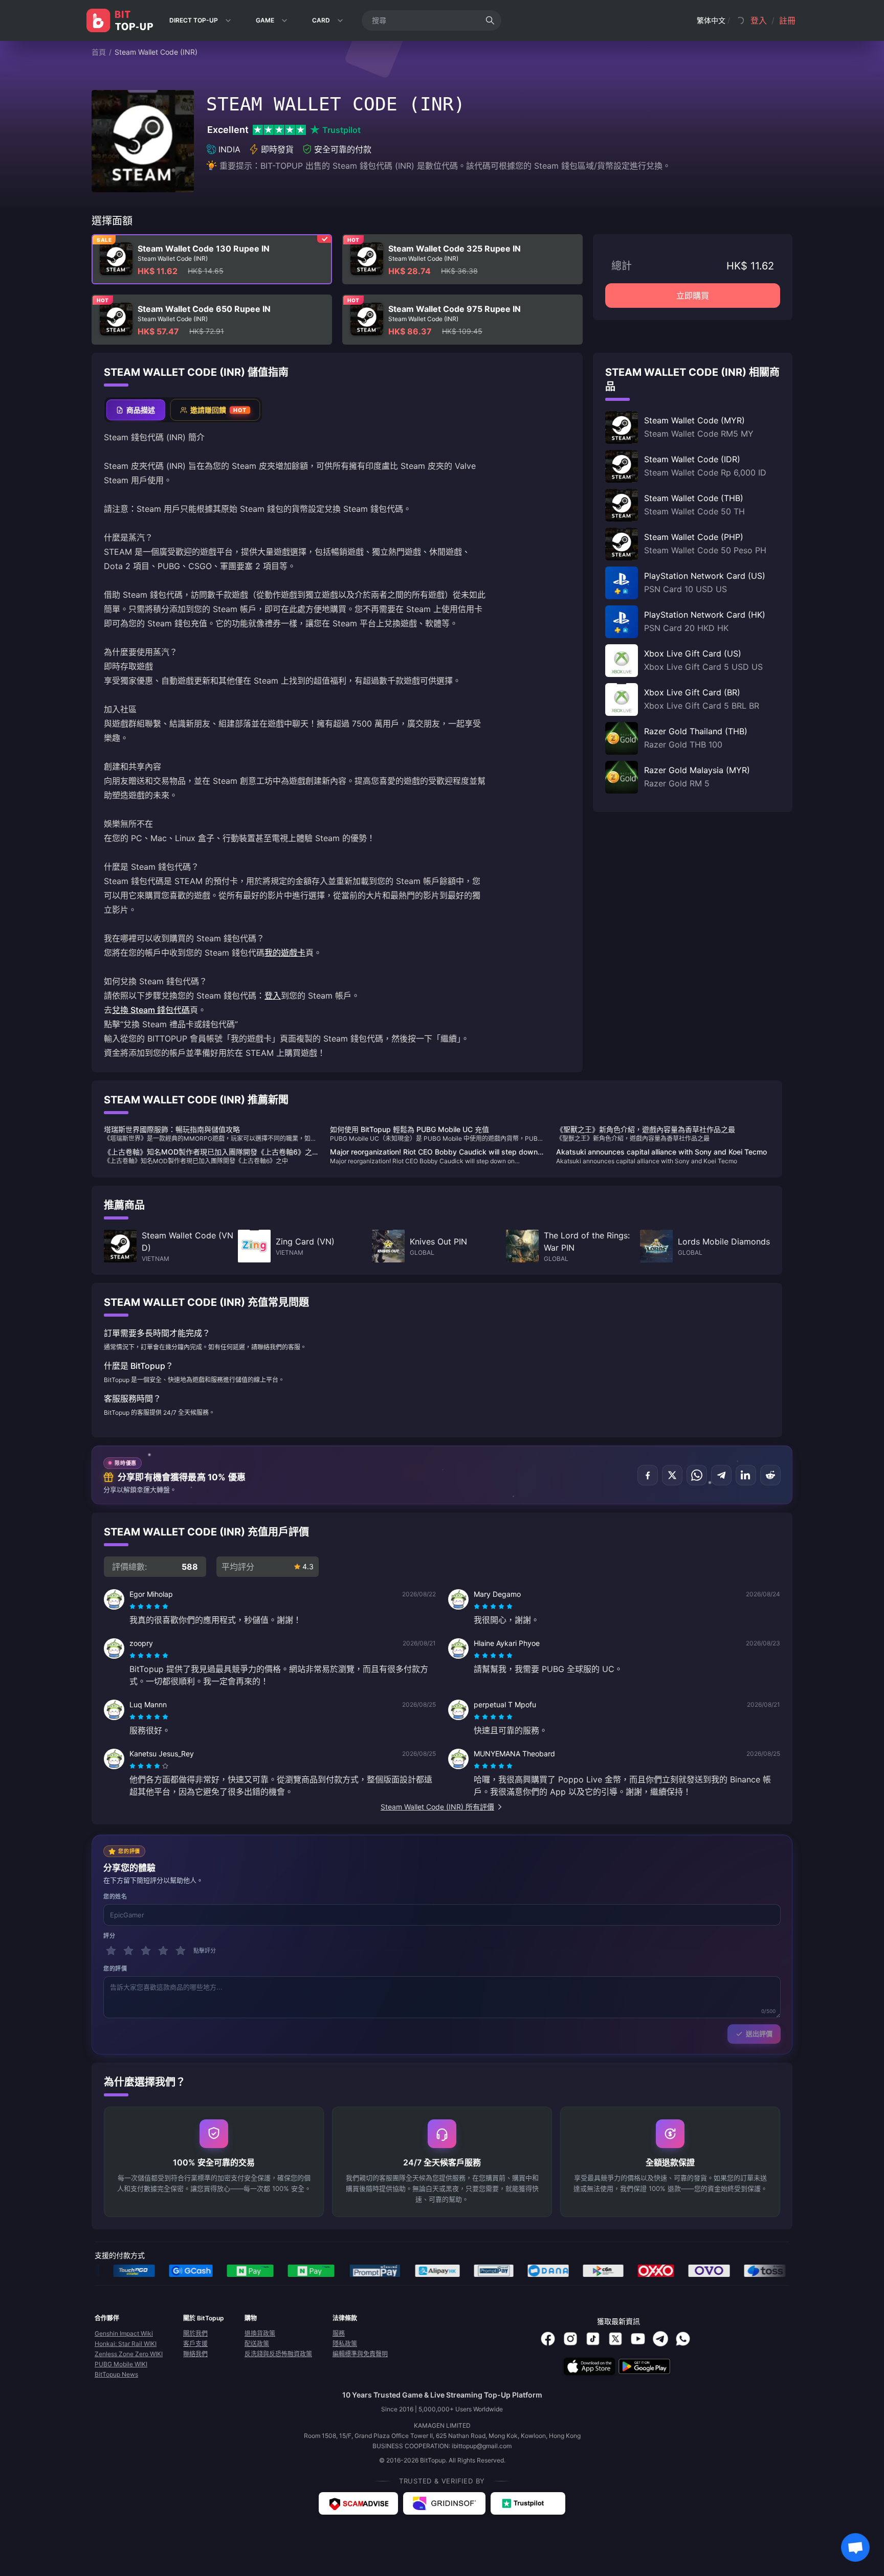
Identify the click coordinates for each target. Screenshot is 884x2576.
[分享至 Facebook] (648, 1475)
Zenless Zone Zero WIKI (129, 2354)
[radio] (134, 1607)
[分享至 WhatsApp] (697, 1475)
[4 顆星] (163, 1951)
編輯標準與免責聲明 (360, 2354)
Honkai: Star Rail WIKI (126, 2344)
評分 (109, 1936)
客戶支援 (195, 2344)
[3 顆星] (146, 1951)
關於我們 (195, 2333)
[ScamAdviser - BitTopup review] (358, 2503)
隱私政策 (345, 2344)
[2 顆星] (128, 1951)
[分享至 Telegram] (721, 1475)
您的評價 (115, 1969)
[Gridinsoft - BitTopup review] (444, 2503)
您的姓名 (115, 1896)
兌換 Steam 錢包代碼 (151, 1010)
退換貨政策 (260, 2333)
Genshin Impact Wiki (124, 2333)
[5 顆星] (181, 1951)
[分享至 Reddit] (770, 1475)
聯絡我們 (195, 2354)
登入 (273, 996)
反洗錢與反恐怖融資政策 (278, 2354)
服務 (339, 2333)
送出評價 (759, 2033)
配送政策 (257, 2344)
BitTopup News (116, 2374)
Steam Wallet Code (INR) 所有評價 (437, 1807)
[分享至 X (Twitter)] (672, 1475)
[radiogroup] (149, 1607)
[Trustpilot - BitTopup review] (528, 2503)
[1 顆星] (111, 1951)
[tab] (136, 410)
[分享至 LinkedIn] (746, 1475)
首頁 (99, 52)
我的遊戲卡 (285, 953)
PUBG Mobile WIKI (121, 2364)
